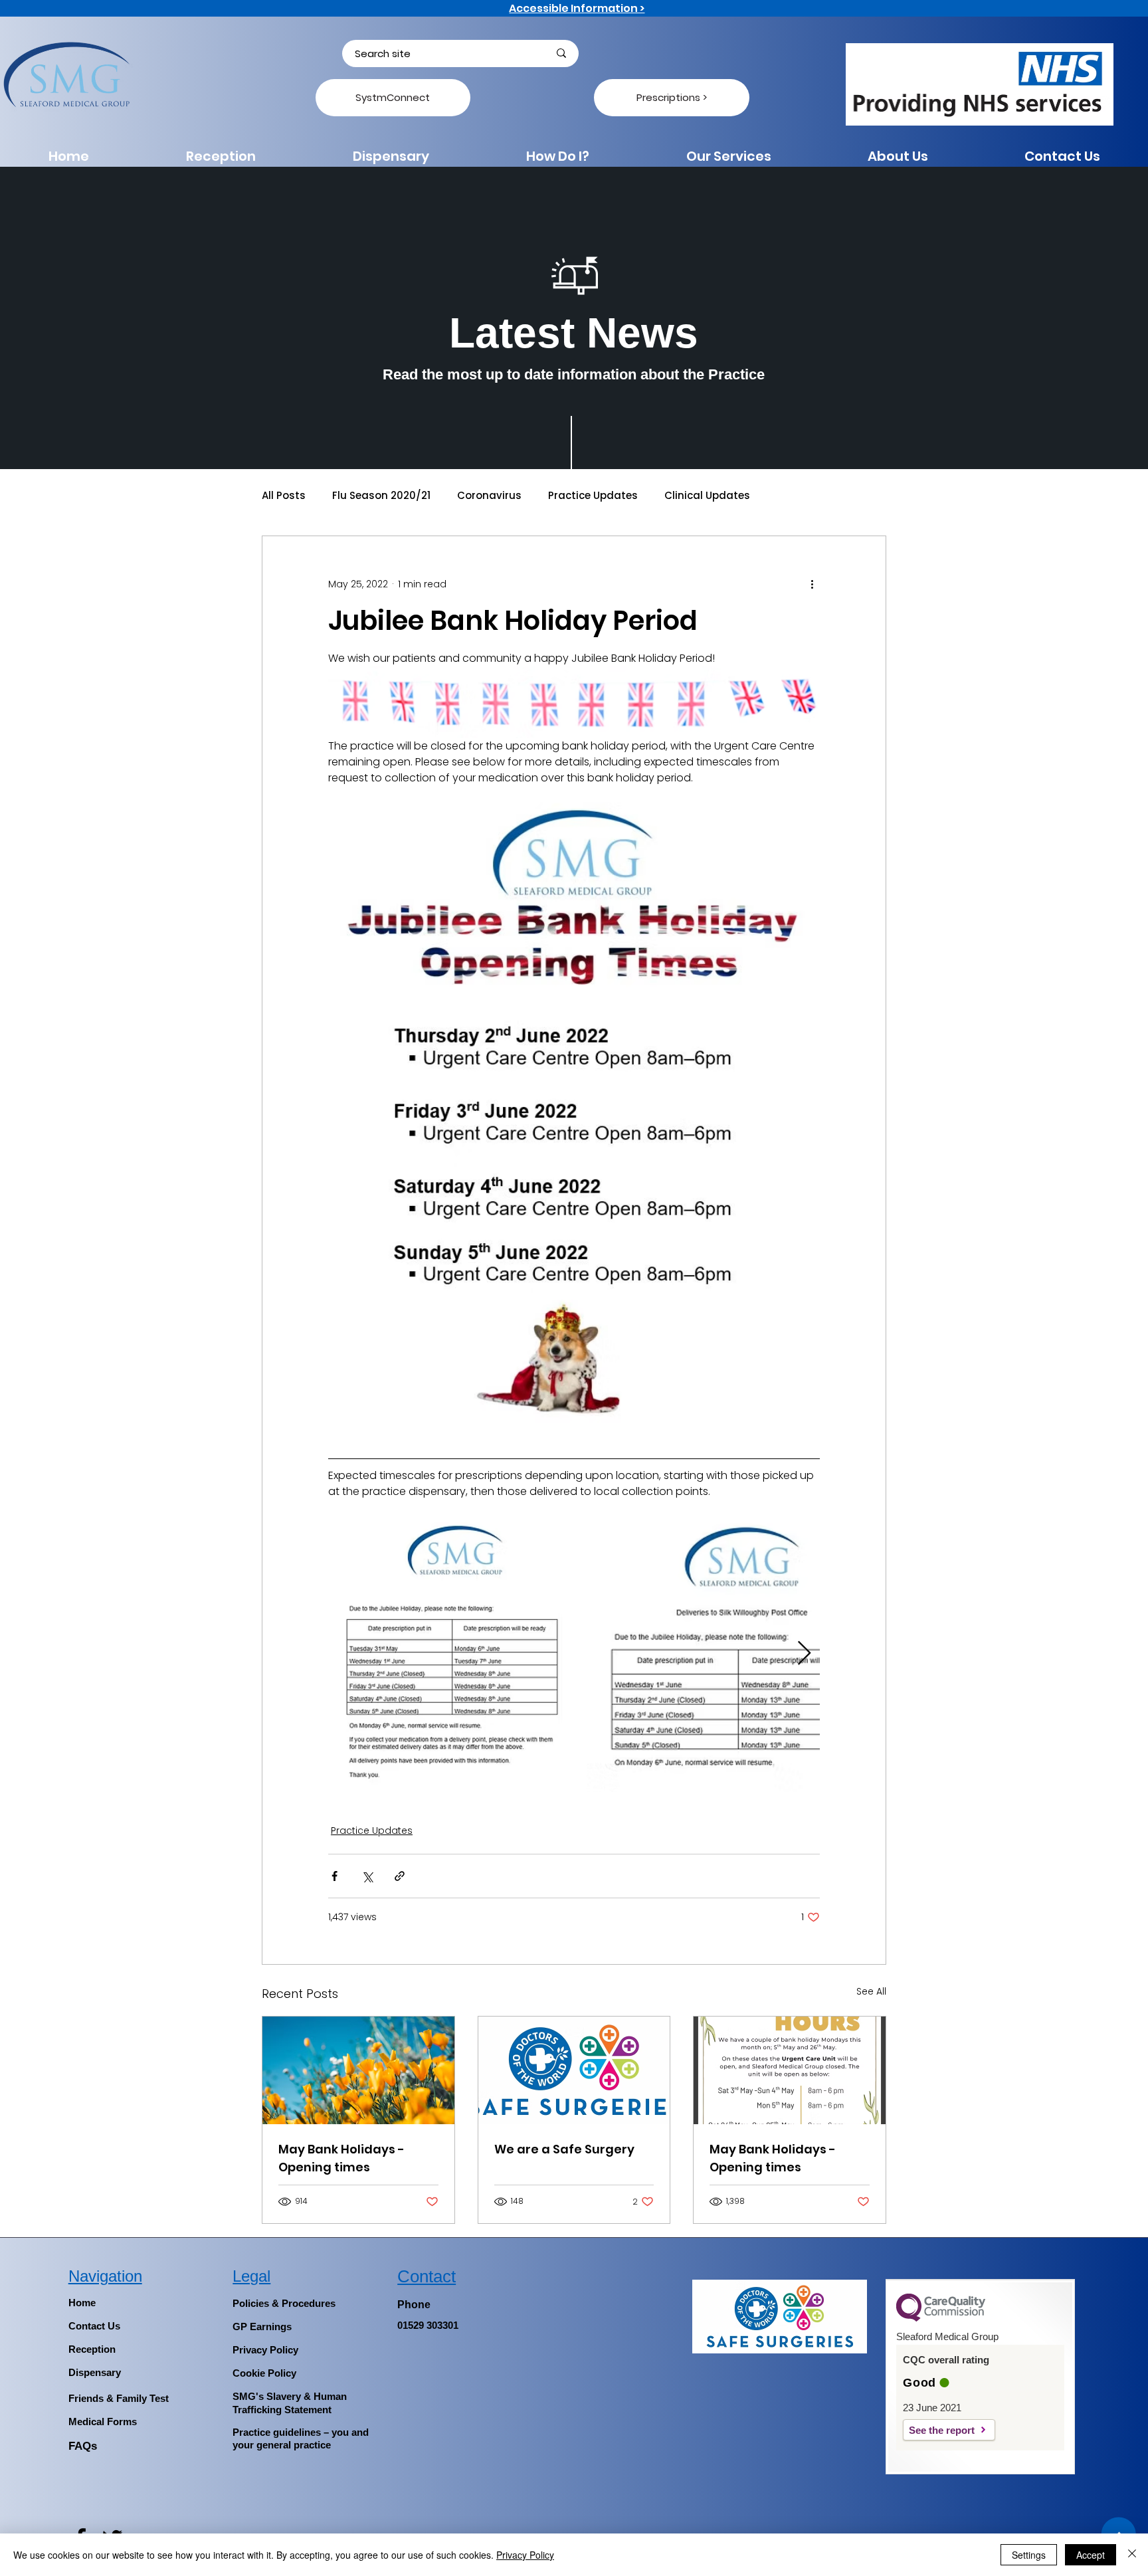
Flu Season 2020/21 (381, 496)
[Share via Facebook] (335, 1876)
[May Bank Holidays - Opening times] (358, 2070)
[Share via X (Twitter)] (367, 1876)
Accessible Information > (577, 8)
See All (871, 1991)
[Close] (1132, 2555)
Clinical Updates (707, 496)
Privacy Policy (525, 2555)
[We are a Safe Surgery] (574, 2070)
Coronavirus (489, 496)
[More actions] (812, 584)
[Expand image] (456, 1654)
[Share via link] (400, 1876)
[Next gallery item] (804, 1653)
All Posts (284, 496)
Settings (1029, 2555)
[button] (558, 156)
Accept (1091, 2555)
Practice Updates (593, 496)
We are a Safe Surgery (564, 2149)
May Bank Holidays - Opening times (341, 2158)
